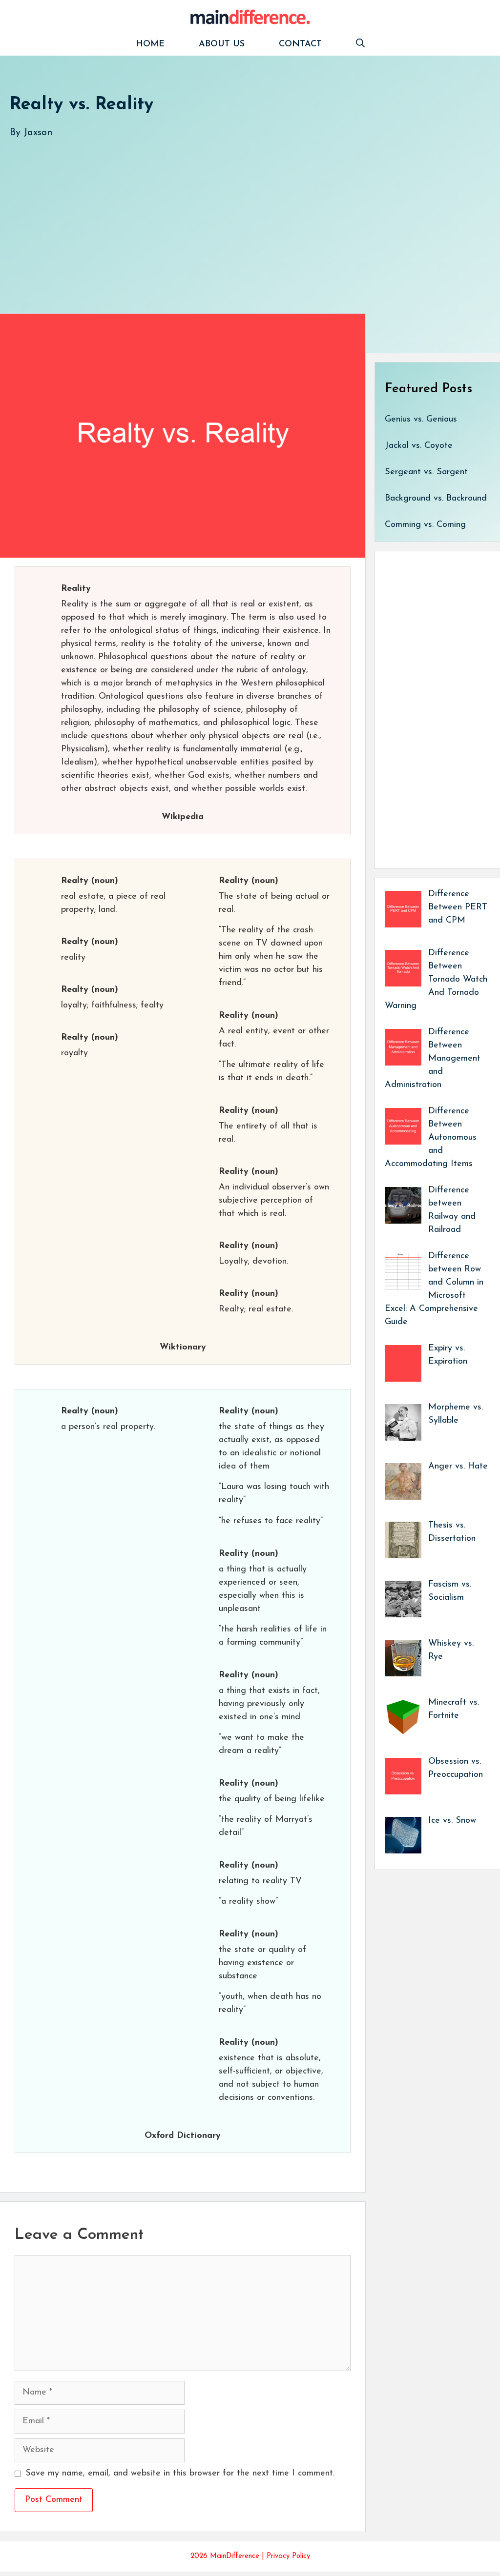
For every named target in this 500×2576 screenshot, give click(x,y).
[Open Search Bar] (360, 45)
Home (150, 44)
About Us (222, 44)
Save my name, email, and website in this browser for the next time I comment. (180, 2474)
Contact (300, 44)
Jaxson (38, 133)
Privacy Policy (288, 2556)
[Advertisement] (250, 216)
